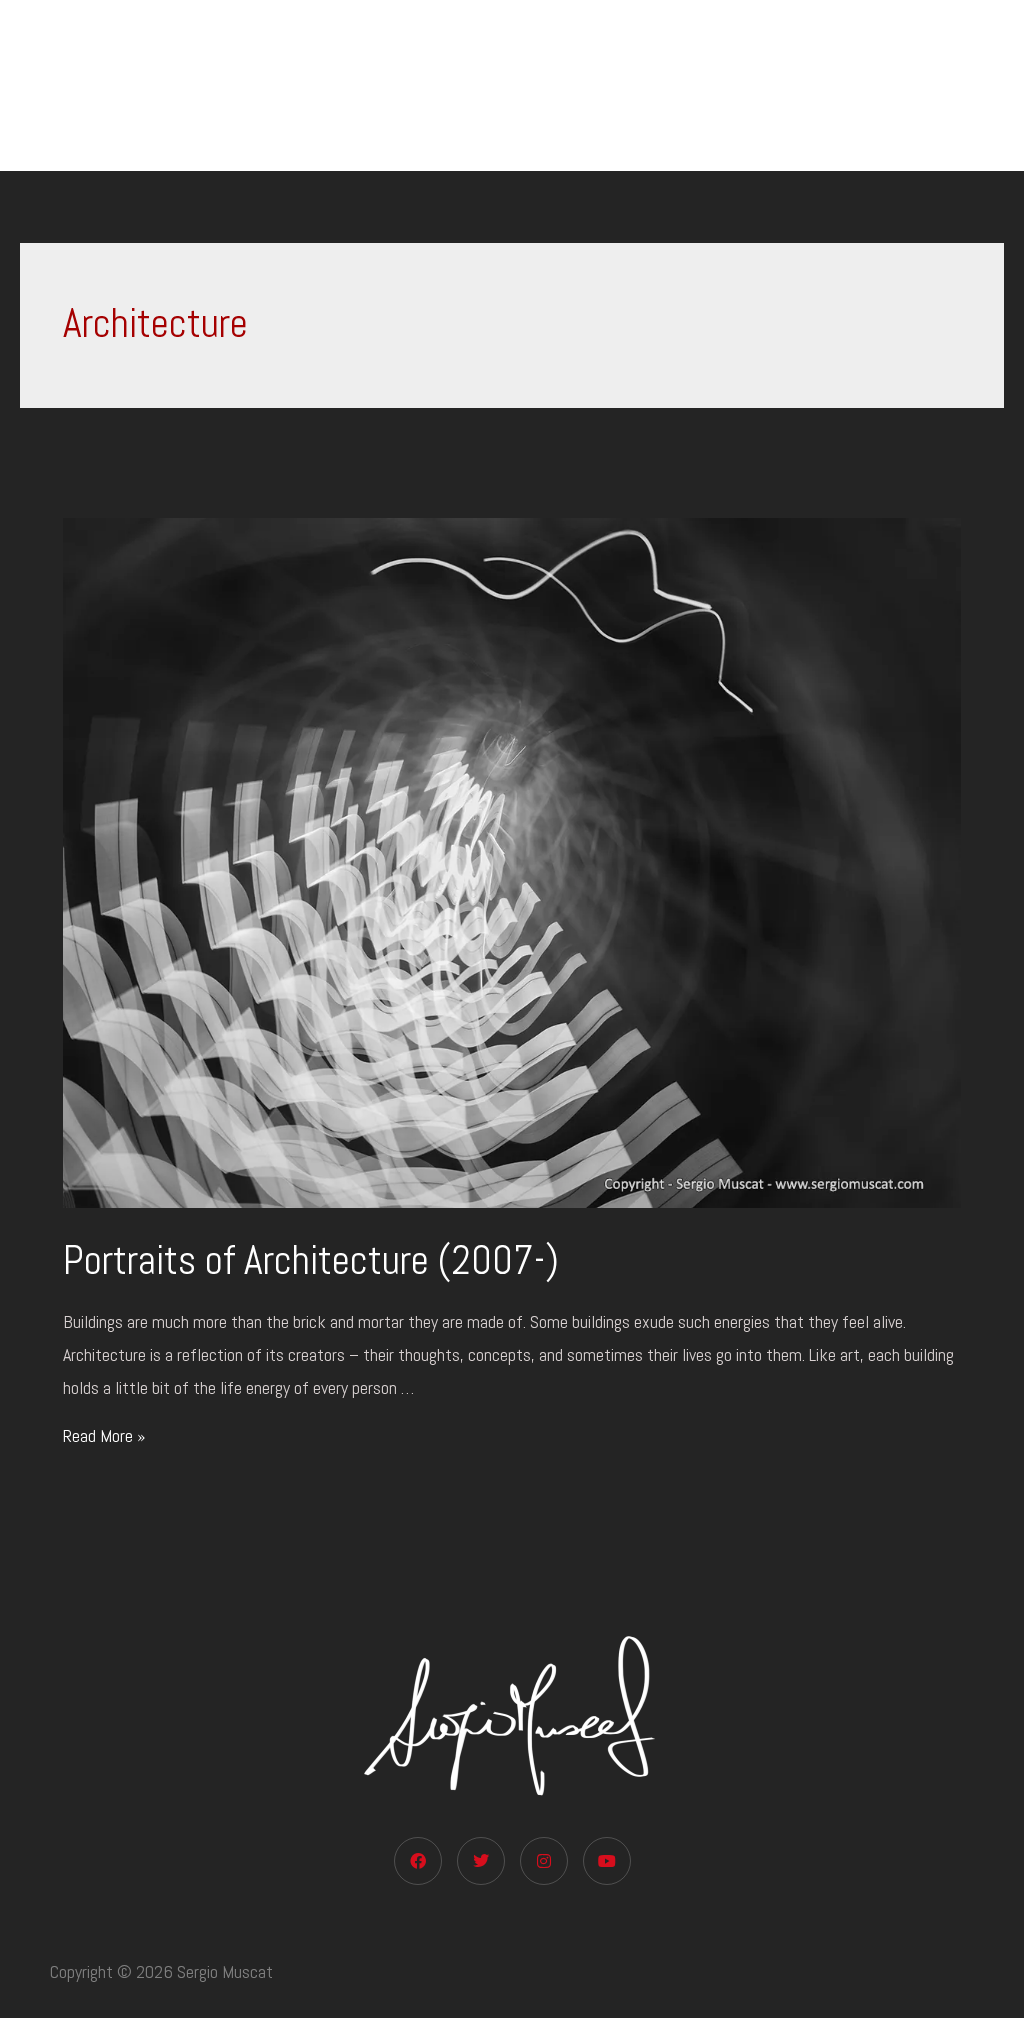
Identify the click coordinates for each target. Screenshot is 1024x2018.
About (569, 85)
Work (475, 85)
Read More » (104, 1435)
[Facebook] (418, 1861)
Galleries (674, 85)
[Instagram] (544, 1861)
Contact (958, 85)
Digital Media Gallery (806, 85)
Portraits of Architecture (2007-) (311, 1260)
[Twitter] (481, 1861)
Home (401, 85)
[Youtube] (607, 1861)
